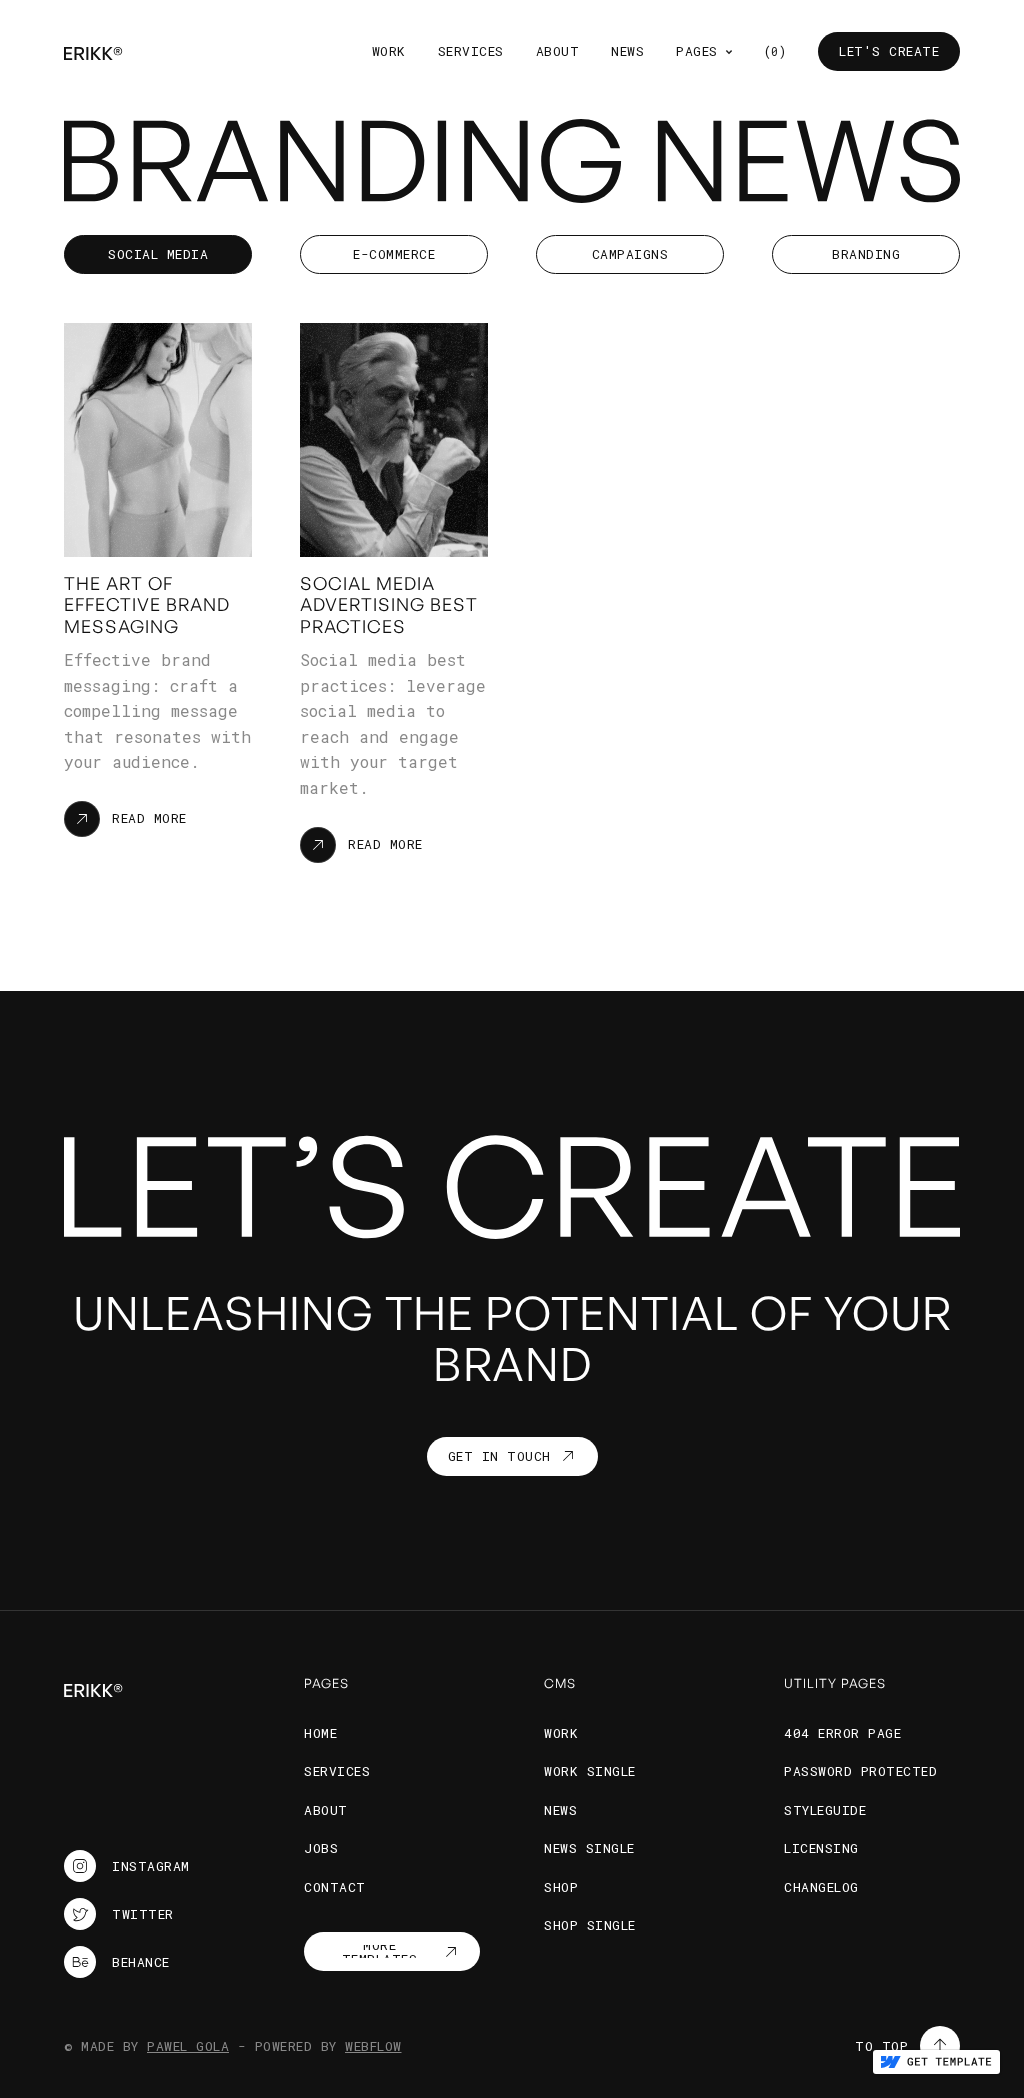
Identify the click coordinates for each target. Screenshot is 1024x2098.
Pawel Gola (188, 2046)
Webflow (373, 2046)
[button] (704, 52)
